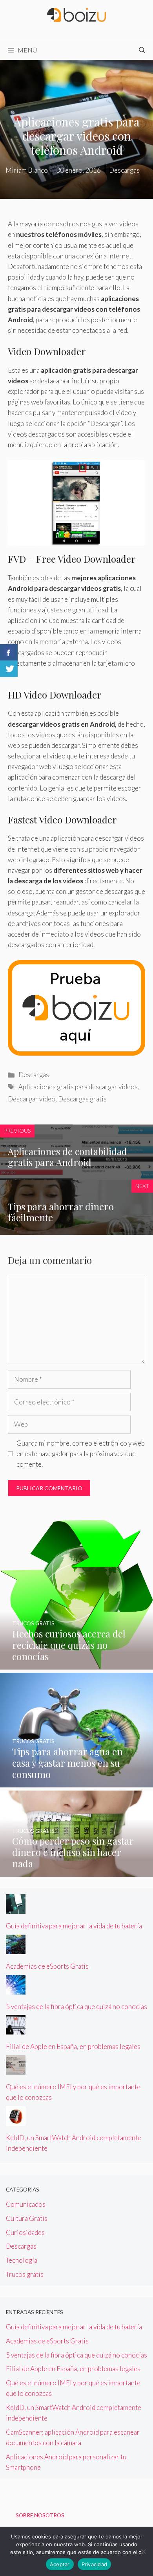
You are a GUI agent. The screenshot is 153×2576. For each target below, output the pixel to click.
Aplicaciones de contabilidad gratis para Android (67, 1157)
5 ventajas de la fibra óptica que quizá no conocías (76, 2006)
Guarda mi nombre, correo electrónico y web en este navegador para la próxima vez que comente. (81, 1454)
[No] (143, 2551)
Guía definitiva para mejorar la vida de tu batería (74, 1926)
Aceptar (60, 2564)
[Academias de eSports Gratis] (16, 1949)
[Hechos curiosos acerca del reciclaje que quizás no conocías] (76, 1664)
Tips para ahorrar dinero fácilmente (61, 1212)
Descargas (34, 1075)
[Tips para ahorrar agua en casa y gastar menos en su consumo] (76, 1782)
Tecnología (22, 2260)
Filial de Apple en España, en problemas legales (73, 2046)
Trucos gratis (25, 2274)
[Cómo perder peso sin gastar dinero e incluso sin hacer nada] (76, 1871)
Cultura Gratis (27, 2218)
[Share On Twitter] (9, 669)
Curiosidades (25, 2232)
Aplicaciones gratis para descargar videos (78, 1087)
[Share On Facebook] (9, 652)
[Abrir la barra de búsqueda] (142, 50)
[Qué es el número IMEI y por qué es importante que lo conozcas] (16, 2070)
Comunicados (26, 2204)
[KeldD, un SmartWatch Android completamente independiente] (16, 2120)
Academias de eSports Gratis (47, 1966)
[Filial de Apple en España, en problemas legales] (16, 2029)
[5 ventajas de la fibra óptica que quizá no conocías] (16, 1989)
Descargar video (32, 1099)
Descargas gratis (82, 1099)
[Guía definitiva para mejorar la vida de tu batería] (16, 1909)
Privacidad (95, 2564)
